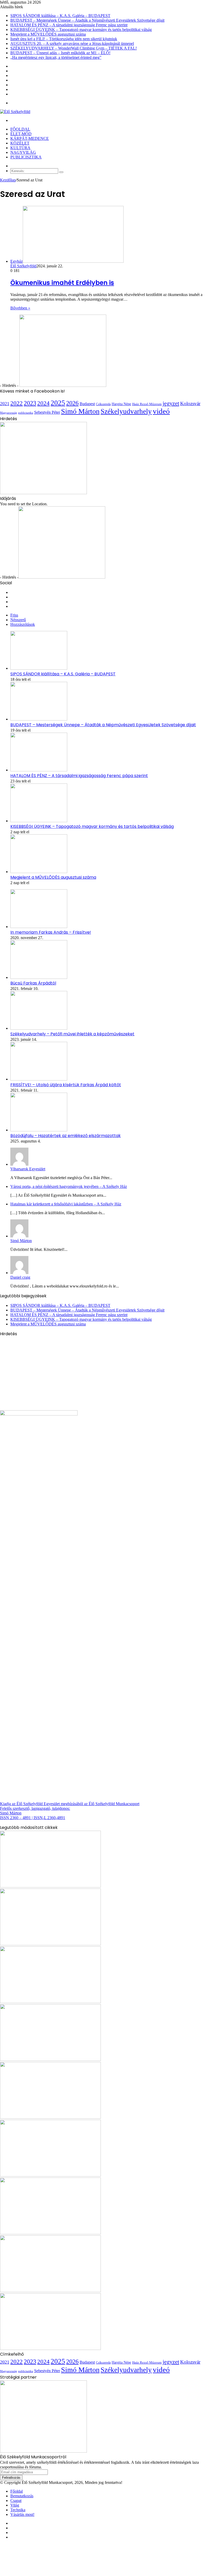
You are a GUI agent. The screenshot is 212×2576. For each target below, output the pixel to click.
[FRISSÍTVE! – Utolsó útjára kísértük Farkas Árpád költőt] (39, 1079)
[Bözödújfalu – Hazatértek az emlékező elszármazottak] (39, 1130)
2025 (58, 403)
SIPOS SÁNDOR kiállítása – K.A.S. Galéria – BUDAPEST (60, 16)
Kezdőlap (8, 180)
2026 (72, 403)
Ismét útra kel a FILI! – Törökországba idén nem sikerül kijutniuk (64, 39)
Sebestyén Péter (47, 412)
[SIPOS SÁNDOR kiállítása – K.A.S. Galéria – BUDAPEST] (39, 668)
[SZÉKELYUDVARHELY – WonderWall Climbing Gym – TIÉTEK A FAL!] (50, 2349)
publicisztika (26, 413)
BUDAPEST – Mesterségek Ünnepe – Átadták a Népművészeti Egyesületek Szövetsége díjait (87, 20)
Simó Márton (80, 411)
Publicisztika (26, 157)
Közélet (20, 143)
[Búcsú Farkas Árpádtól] (39, 977)
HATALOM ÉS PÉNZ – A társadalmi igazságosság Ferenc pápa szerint (69, 25)
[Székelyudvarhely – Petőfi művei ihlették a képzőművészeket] (39, 1028)
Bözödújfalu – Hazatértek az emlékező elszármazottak (66, 1136)
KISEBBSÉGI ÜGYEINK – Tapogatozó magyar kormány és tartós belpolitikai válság (81, 30)
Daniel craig (20, 1277)
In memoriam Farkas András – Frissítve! (51, 932)
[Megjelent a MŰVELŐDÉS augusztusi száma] (39, 872)
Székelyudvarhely (126, 411)
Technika (18, 2510)
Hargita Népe (121, 404)
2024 (43, 403)
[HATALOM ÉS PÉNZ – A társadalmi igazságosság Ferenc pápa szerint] (39, 770)
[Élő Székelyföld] (15, 112)
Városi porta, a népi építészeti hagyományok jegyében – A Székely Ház (69, 1186)
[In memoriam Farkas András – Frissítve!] (39, 927)
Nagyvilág (23, 152)
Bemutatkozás (22, 2496)
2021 (5, 404)
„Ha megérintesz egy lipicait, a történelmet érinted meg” (56, 57)
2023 (30, 403)
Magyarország (9, 413)
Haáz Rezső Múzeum (147, 404)
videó (161, 411)
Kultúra (20, 148)
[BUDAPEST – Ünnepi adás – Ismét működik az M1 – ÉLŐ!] (50, 2233)
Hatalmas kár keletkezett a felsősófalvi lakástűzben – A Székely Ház (66, 1204)
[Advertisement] (43, 1373)
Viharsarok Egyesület (28, 1169)
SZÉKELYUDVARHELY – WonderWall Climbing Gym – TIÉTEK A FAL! (74, 48)
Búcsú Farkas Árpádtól (33, 983)
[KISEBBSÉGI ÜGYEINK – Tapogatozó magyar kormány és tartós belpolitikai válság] (39, 821)
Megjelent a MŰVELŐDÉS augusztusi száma (48, 34)
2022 (17, 403)
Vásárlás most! (22, 2514)
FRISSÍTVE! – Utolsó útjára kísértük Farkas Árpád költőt (66, 1085)
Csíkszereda (103, 404)
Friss (14, 615)
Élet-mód (21, 134)
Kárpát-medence (30, 138)
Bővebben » (20, 308)
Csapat (16, 2501)
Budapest (87, 404)
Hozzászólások (23, 624)
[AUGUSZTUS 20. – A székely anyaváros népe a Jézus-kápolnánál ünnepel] (50, 2291)
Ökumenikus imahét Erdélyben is (62, 283)
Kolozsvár (190, 403)
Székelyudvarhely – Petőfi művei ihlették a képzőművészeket (72, 1034)
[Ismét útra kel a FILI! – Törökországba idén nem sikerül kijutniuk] (50, 2059)
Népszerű (18, 620)
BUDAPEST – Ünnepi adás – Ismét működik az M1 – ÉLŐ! (60, 53)
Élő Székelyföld (23, 266)
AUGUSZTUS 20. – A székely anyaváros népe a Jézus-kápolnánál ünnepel (72, 43)
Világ (15, 2505)
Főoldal (20, 129)
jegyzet (171, 403)
